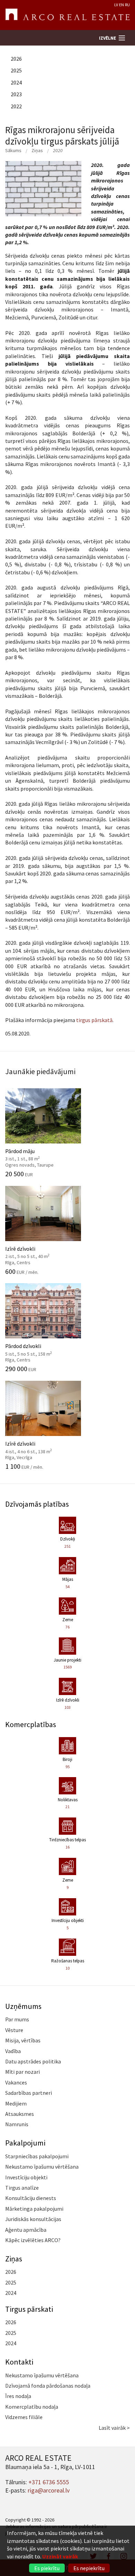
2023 (16, 94)
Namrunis (17, 2124)
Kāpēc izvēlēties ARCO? (33, 2240)
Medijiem (16, 2103)
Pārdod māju (36, 1154)
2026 (16, 59)
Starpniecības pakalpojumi (37, 2156)
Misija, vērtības (23, 2040)
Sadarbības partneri (29, 2093)
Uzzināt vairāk (60, 2556)
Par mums (17, 2019)
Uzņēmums (23, 2006)
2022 (16, 106)
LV (116, 5)
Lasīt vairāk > (114, 2428)
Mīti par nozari (22, 2072)
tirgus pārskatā (94, 1020)
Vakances (16, 2082)
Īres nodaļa (18, 2396)
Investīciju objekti (26, 2177)
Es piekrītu (47, 2568)
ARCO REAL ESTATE (67, 15)
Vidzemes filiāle (24, 2417)
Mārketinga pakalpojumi (34, 2209)
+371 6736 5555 (49, 2482)
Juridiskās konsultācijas (33, 2219)
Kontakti (19, 2362)
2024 (16, 82)
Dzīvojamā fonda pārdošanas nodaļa (48, 2386)
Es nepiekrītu (89, 2568)
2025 (16, 70)
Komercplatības (31, 1724)
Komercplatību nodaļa (32, 2407)
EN (121, 5)
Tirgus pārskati (29, 2309)
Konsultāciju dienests (31, 2198)
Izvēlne (107, 38)
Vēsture (14, 2030)
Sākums (13, 150)
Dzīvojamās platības (37, 1504)
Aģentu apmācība (26, 2230)
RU (127, 5)
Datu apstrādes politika (33, 2061)
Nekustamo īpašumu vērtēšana (42, 2167)
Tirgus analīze (22, 2188)
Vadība (13, 2051)
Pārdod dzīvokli (36, 1349)
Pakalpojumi (25, 2143)
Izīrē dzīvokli (36, 1251)
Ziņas (37, 150)
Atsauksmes (20, 2114)
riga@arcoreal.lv (49, 2490)
